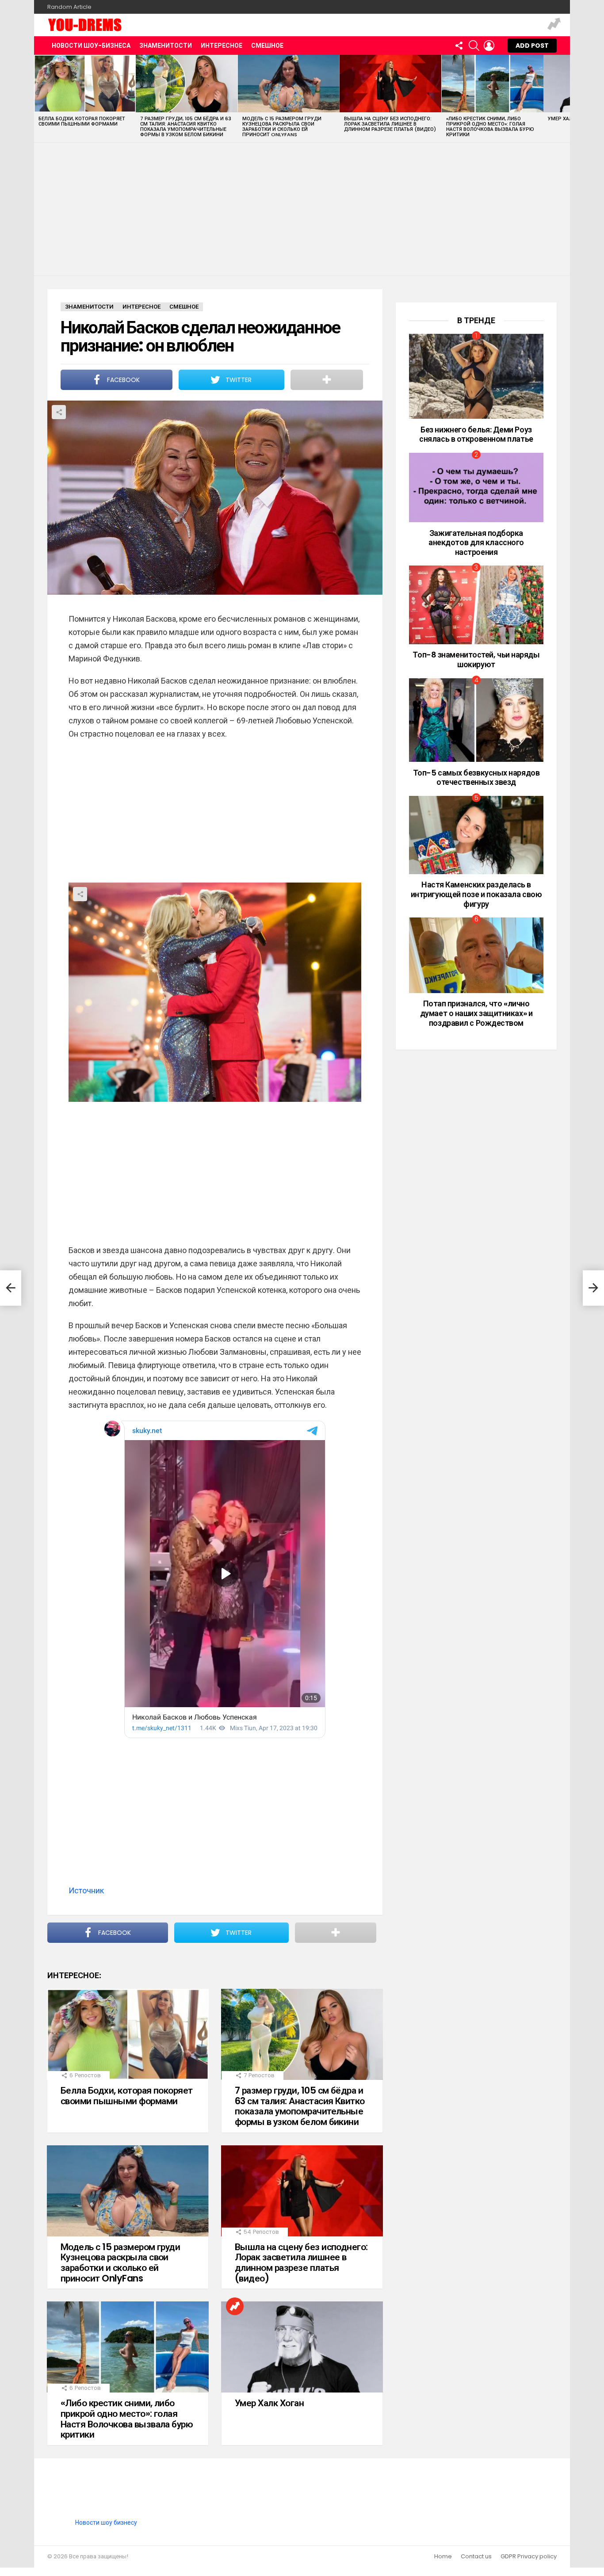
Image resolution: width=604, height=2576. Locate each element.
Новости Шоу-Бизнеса (91, 46)
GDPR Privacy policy (529, 2557)
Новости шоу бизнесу (106, 2522)
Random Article (69, 7)
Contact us (476, 2557)
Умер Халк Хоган (269, 2403)
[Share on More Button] (327, 380)
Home (443, 2557)
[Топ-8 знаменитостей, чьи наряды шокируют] (476, 605)
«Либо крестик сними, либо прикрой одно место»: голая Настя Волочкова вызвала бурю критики (490, 126)
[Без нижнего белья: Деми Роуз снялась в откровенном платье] (476, 376)
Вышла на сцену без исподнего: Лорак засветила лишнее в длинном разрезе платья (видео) (390, 124)
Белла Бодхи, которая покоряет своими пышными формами (82, 121)
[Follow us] (459, 46)
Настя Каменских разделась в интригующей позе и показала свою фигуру (476, 894)
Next (566, 98)
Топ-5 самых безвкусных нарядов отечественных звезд (476, 778)
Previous (38, 98)
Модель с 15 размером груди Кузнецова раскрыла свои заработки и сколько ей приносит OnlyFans (282, 126)
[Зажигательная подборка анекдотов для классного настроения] (476, 487)
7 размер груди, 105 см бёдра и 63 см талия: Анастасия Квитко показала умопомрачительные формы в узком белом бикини (186, 126)
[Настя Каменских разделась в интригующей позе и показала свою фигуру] (476, 835)
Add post (532, 46)
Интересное (222, 46)
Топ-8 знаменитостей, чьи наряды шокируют (476, 659)
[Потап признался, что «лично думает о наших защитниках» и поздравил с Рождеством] (476, 955)
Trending (554, 25)
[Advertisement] (302, 209)
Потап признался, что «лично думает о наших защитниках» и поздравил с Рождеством (476, 1013)
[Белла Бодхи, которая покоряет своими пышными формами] (85, 84)
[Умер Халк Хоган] (302, 2347)
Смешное (267, 46)
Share (59, 412)
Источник (86, 1890)
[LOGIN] (489, 46)
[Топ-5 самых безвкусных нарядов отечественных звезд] (476, 720)
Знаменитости (166, 46)
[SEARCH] (474, 46)
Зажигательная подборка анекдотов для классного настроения (476, 543)
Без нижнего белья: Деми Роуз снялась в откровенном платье (476, 434)
